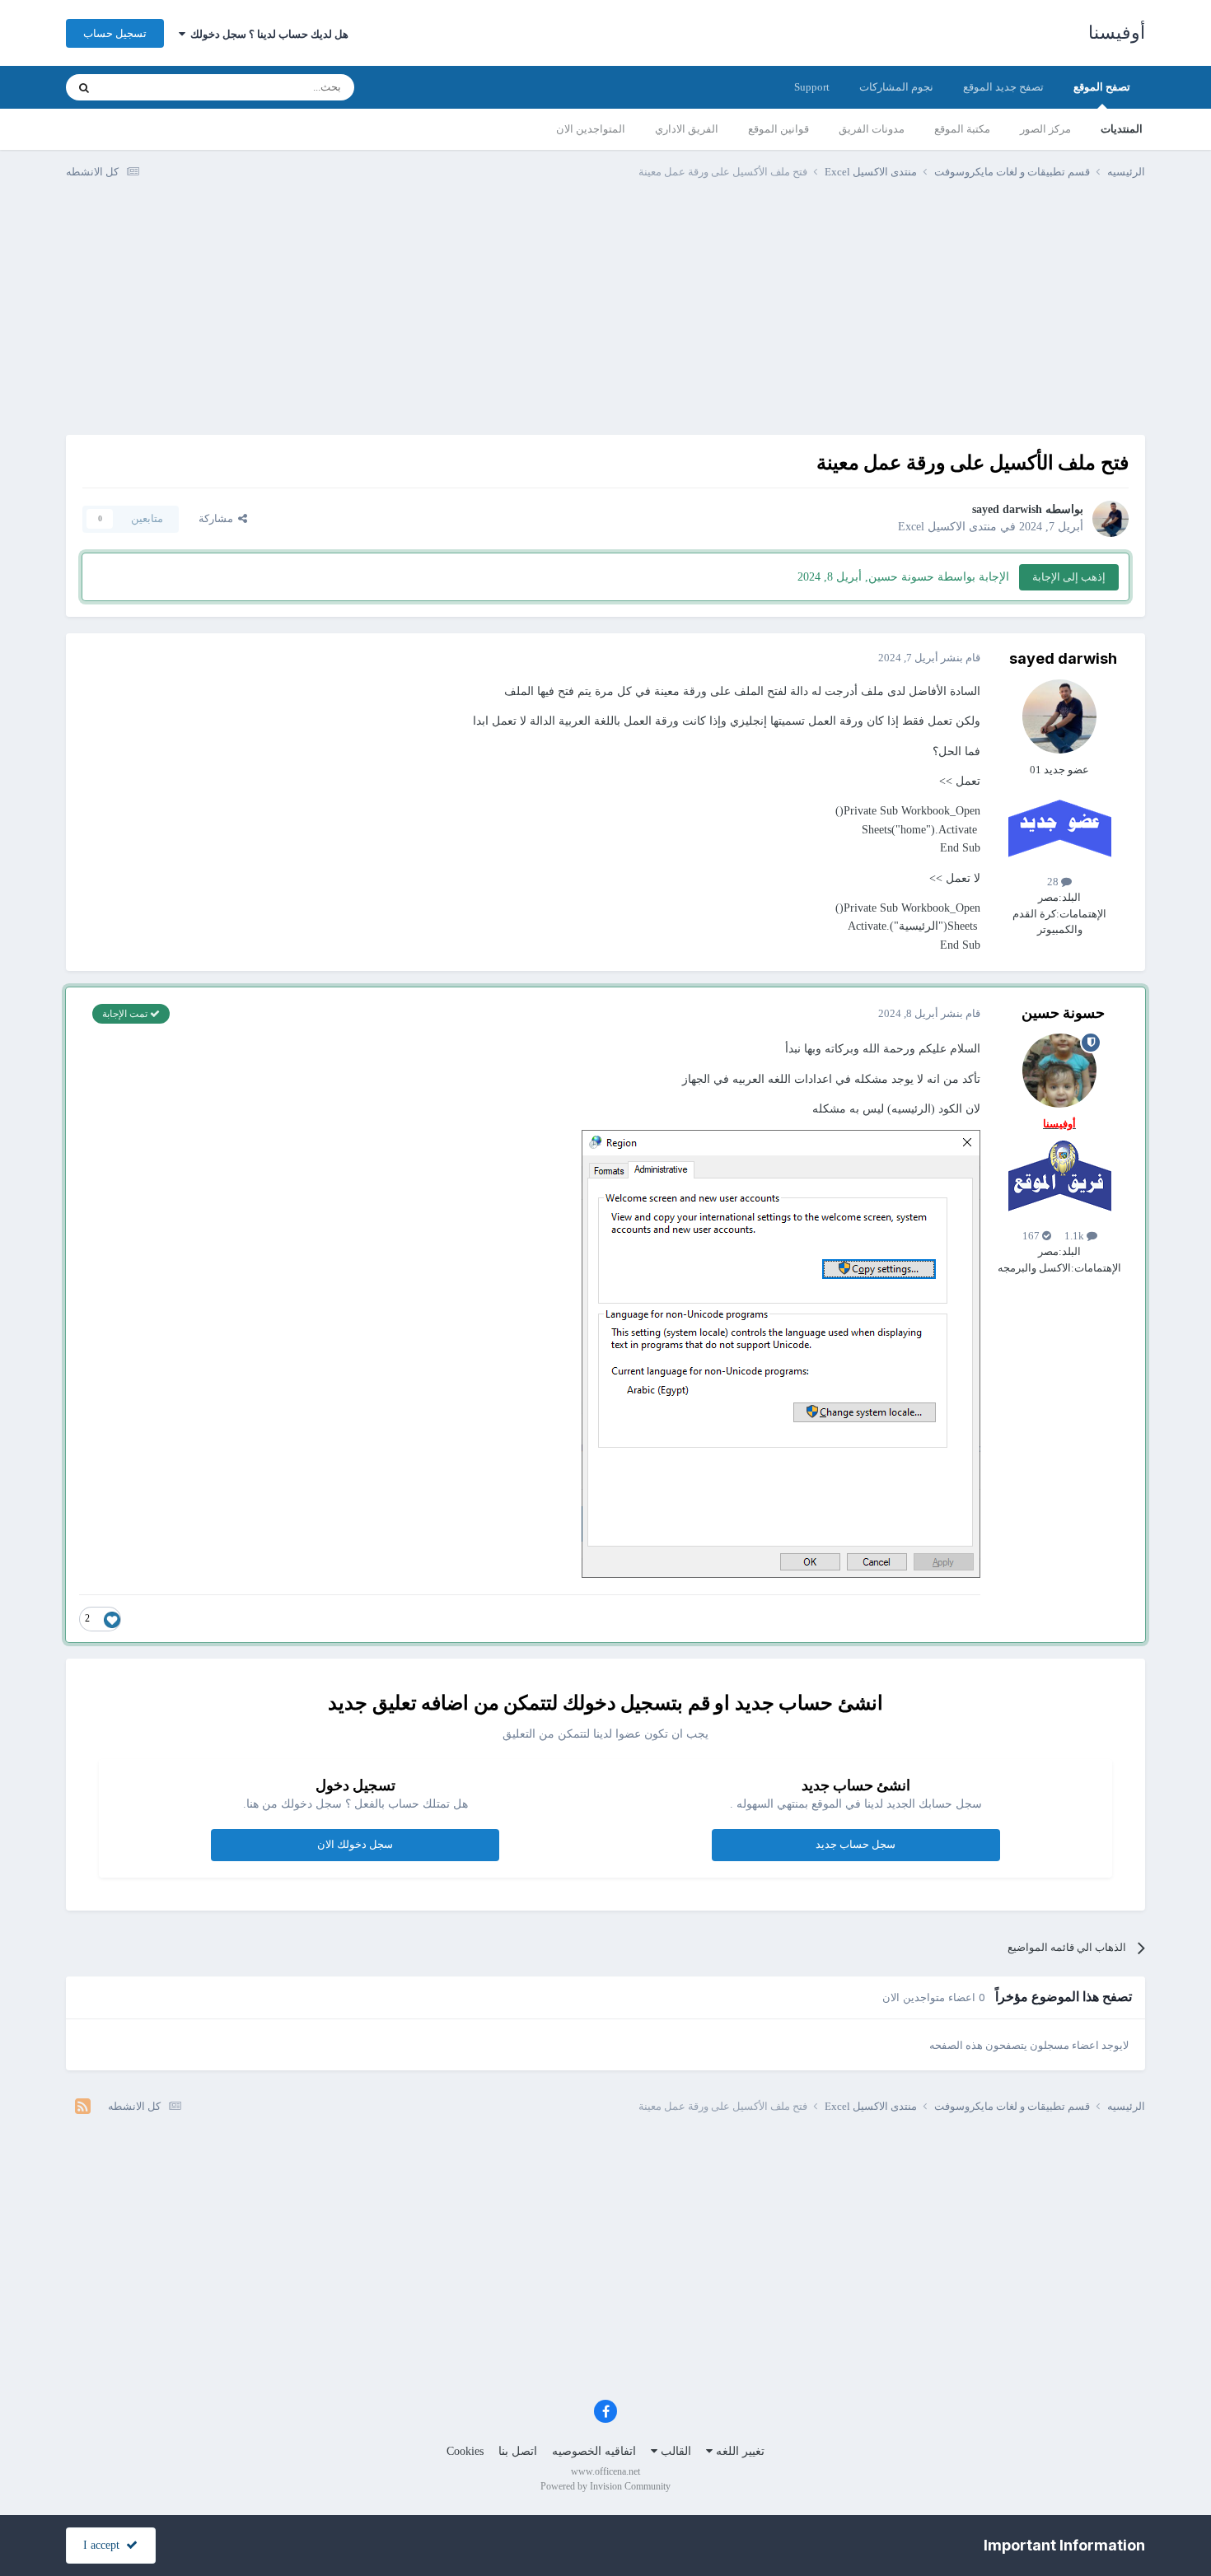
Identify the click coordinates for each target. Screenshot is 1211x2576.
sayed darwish (1007, 509)
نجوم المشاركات (896, 87)
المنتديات (1122, 129)
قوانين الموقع (778, 129)
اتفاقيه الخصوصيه (594, 2451)
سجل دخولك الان (355, 1844)
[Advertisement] (605, 320)
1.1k (1075, 1236)
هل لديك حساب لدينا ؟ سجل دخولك (267, 34)
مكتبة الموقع (962, 129)
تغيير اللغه (739, 2451)
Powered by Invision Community (605, 2486)
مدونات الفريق (872, 129)
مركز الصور (1045, 129)
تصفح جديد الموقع (1003, 87)
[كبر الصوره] (781, 1353)
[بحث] (84, 87)
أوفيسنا (1117, 33)
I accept (105, 2545)
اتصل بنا (518, 2451)
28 (1054, 882)
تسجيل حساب (115, 33)
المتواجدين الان (591, 129)
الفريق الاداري (687, 129)
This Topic (145, 87)
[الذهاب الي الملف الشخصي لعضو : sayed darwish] (1110, 519)
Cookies (465, 2451)
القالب (674, 2451)
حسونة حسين (1063, 1013)
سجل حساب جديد (856, 1844)
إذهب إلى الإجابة (1069, 577)
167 (1032, 1236)
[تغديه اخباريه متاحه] (83, 2107)
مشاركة (218, 518)
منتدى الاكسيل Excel (947, 527)
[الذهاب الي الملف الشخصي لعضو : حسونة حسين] (1059, 1071)
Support (812, 87)
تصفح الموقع (1102, 87)
